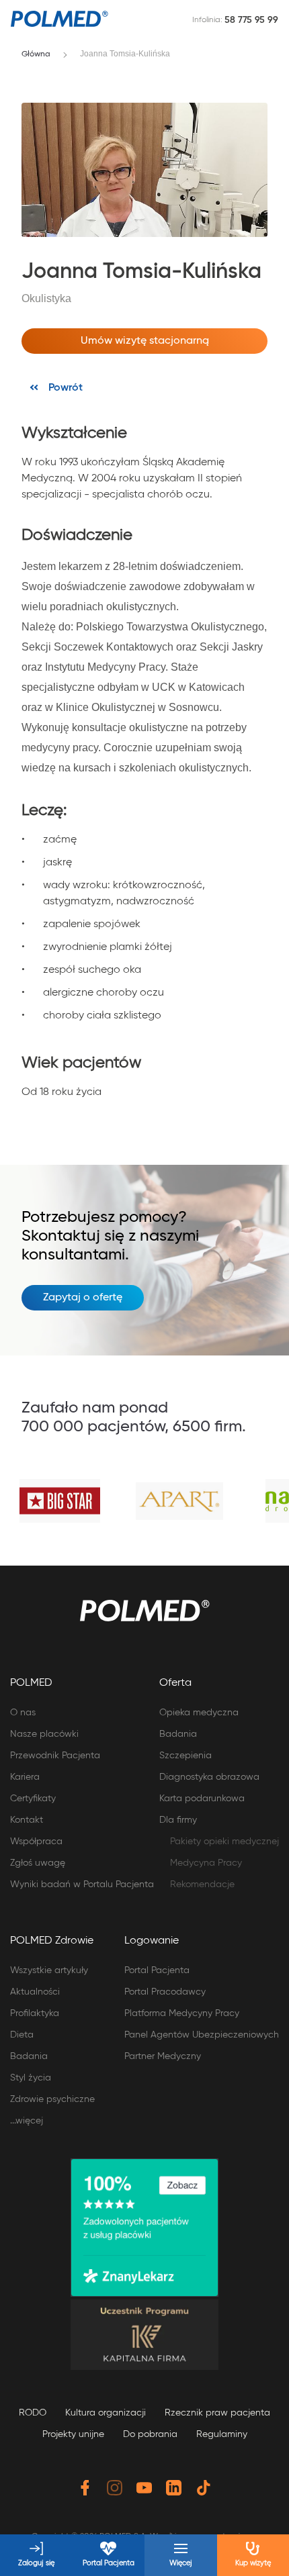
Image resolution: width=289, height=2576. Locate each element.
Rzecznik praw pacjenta (217, 2413)
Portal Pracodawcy (165, 1992)
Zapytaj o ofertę (83, 1298)
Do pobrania (150, 2434)
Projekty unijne (73, 2434)
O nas (23, 1713)
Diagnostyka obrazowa (209, 1777)
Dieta (22, 2035)
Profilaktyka (35, 2013)
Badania (178, 1734)
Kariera (25, 1777)
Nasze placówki (44, 1734)
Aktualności (35, 1992)
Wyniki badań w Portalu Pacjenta (82, 1885)
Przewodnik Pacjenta (55, 1756)
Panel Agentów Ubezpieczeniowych (202, 2035)
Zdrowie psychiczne (52, 2099)
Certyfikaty (33, 1799)
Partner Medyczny (163, 2056)
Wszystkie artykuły (49, 1970)
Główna (36, 54)
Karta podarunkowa (202, 1799)
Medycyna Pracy (206, 1863)
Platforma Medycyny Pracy (182, 2013)
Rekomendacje (202, 1885)
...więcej (27, 2121)
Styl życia (31, 2078)
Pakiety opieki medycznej (224, 1842)
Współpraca (36, 1842)
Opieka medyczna (199, 1713)
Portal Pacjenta (157, 1970)
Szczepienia (185, 1756)
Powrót (66, 388)
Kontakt (27, 1820)
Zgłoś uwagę (38, 1863)
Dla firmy (178, 1820)
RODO (33, 2413)
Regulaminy (222, 2434)
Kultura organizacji (106, 2413)
